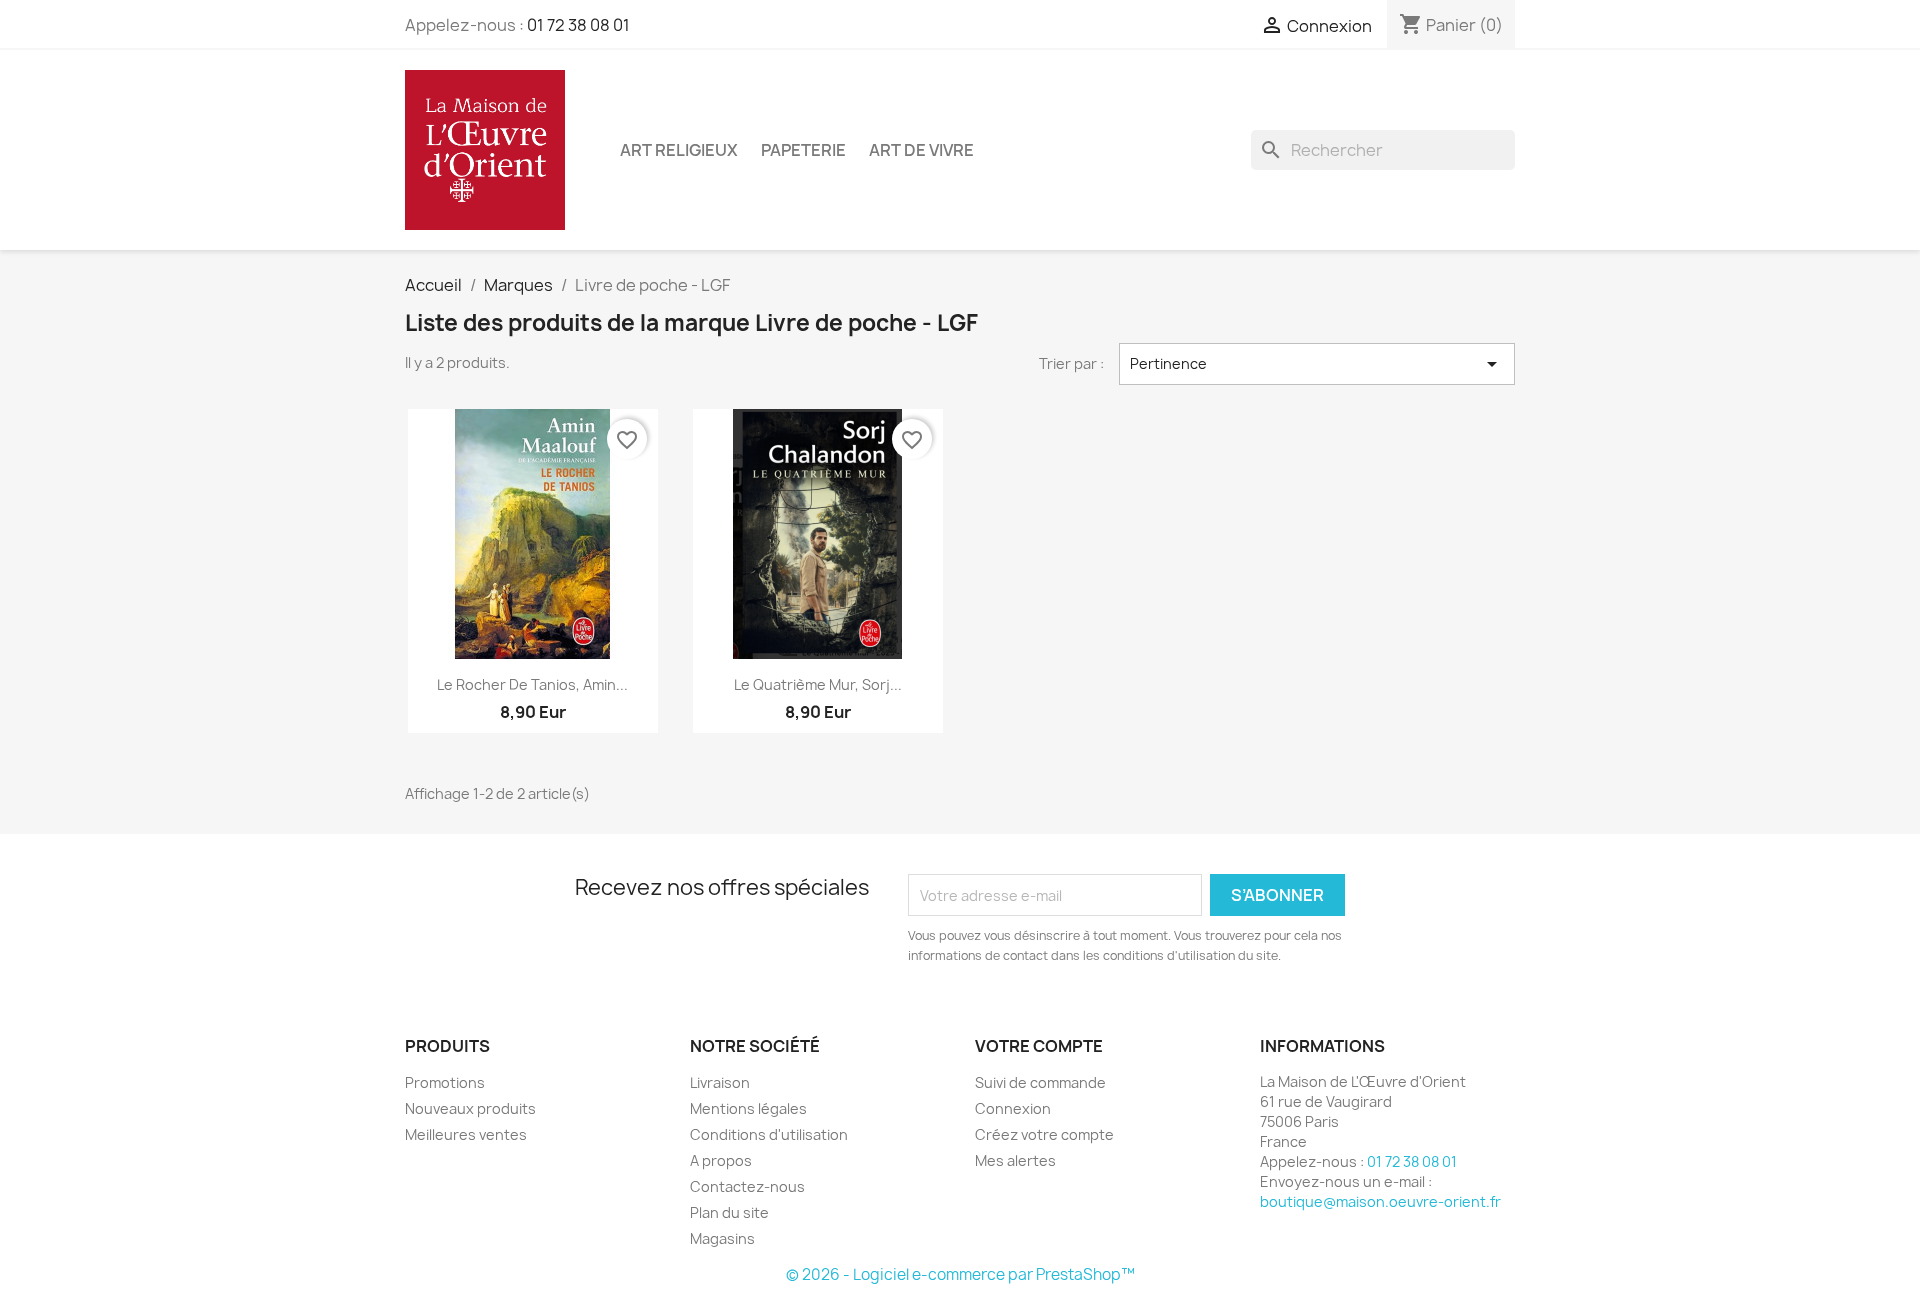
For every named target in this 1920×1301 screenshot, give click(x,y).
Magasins (722, 1238)
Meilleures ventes (466, 1134)
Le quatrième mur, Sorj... (818, 684)
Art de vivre (921, 150)
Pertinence (1317, 364)
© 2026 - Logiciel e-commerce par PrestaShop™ (960, 1274)
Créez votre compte (1044, 1134)
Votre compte (1039, 1046)
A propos (721, 1160)
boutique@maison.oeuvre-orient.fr (1380, 1201)
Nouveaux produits (470, 1108)
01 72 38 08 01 (578, 25)
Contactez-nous (747, 1186)
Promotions (445, 1082)
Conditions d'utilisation (769, 1134)
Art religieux (679, 150)
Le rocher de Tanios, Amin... (532, 684)
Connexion (1013, 1108)
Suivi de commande (1040, 1082)
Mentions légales (748, 1108)
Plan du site (729, 1212)
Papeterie (803, 150)
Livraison (720, 1082)
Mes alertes (1015, 1160)
